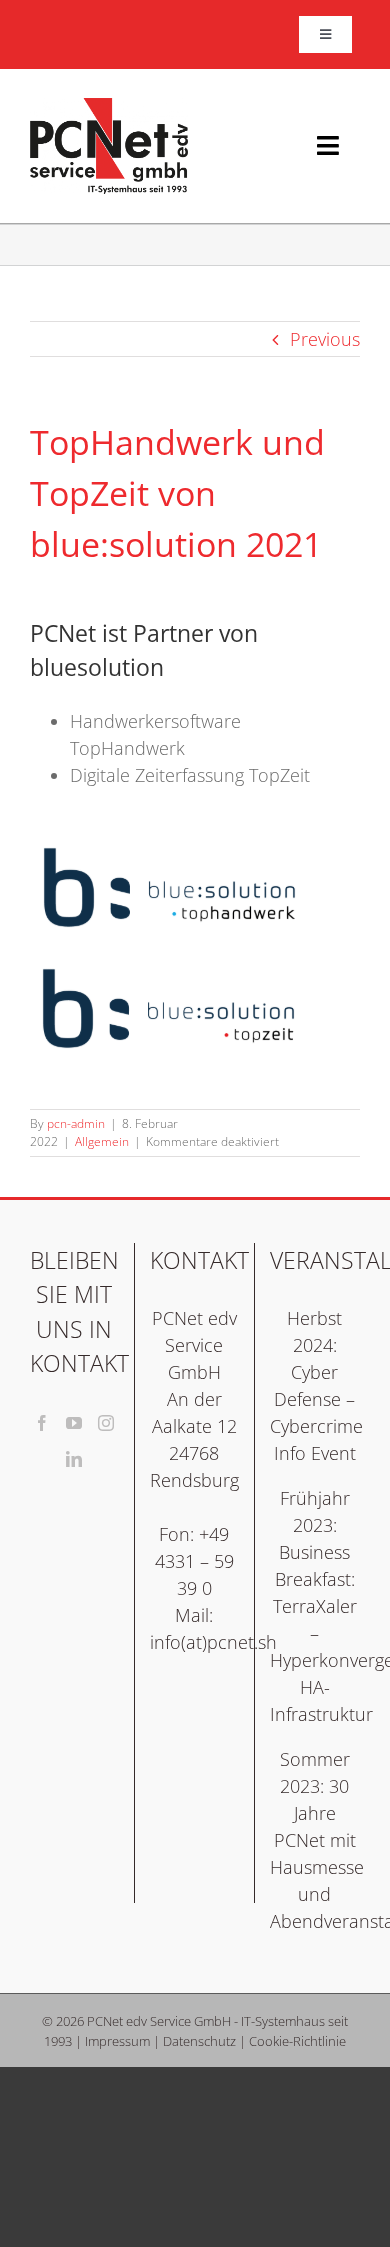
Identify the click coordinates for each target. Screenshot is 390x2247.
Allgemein (102, 1141)
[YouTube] (74, 1423)
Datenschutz (199, 2041)
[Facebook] (42, 1423)
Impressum (117, 2041)
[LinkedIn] (74, 1459)
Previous (325, 339)
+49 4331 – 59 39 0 (194, 1561)
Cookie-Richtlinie (297, 2041)
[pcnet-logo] (109, 107)
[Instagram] (106, 1423)
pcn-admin (76, 1123)
